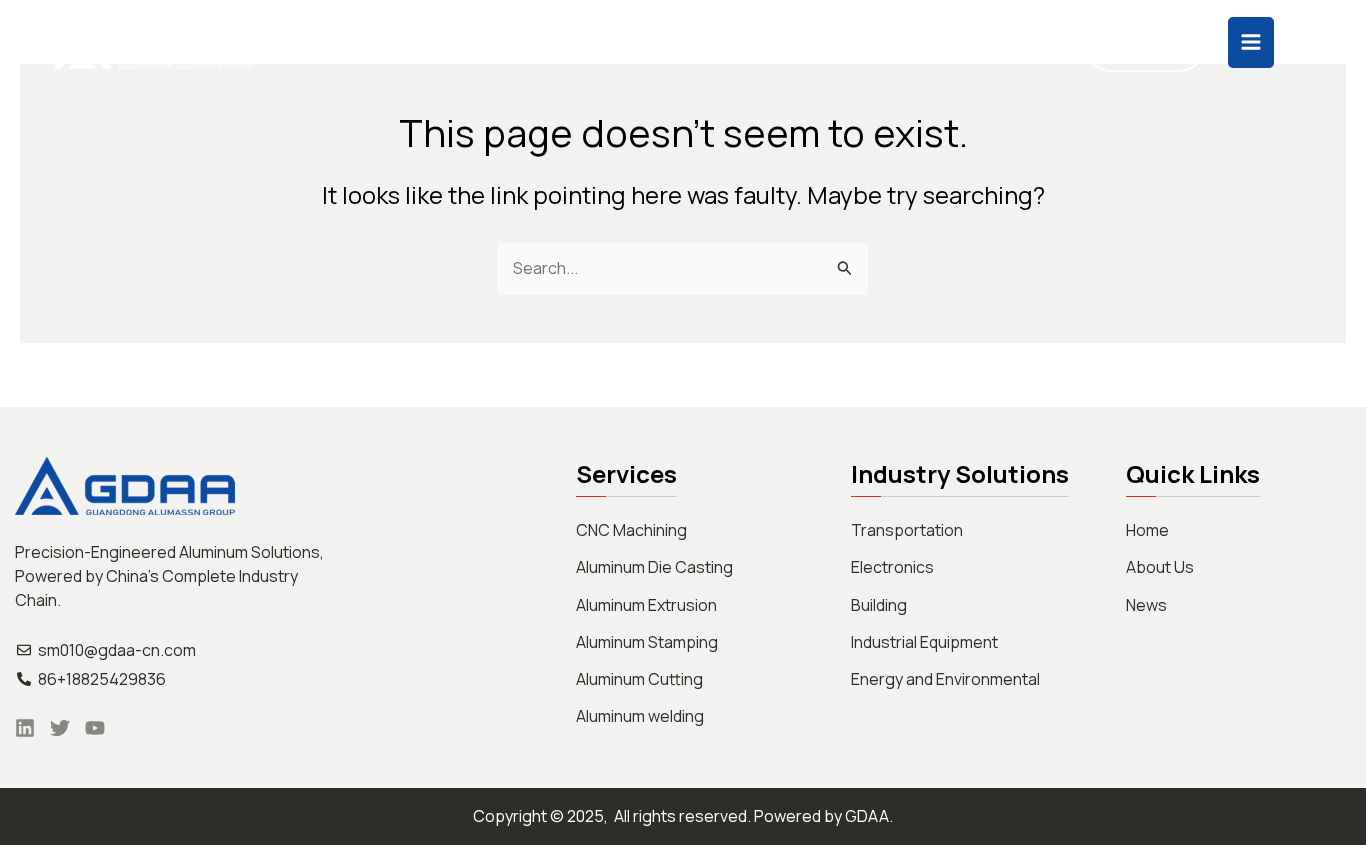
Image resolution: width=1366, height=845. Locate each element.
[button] (547, 43)
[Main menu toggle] (1251, 42)
